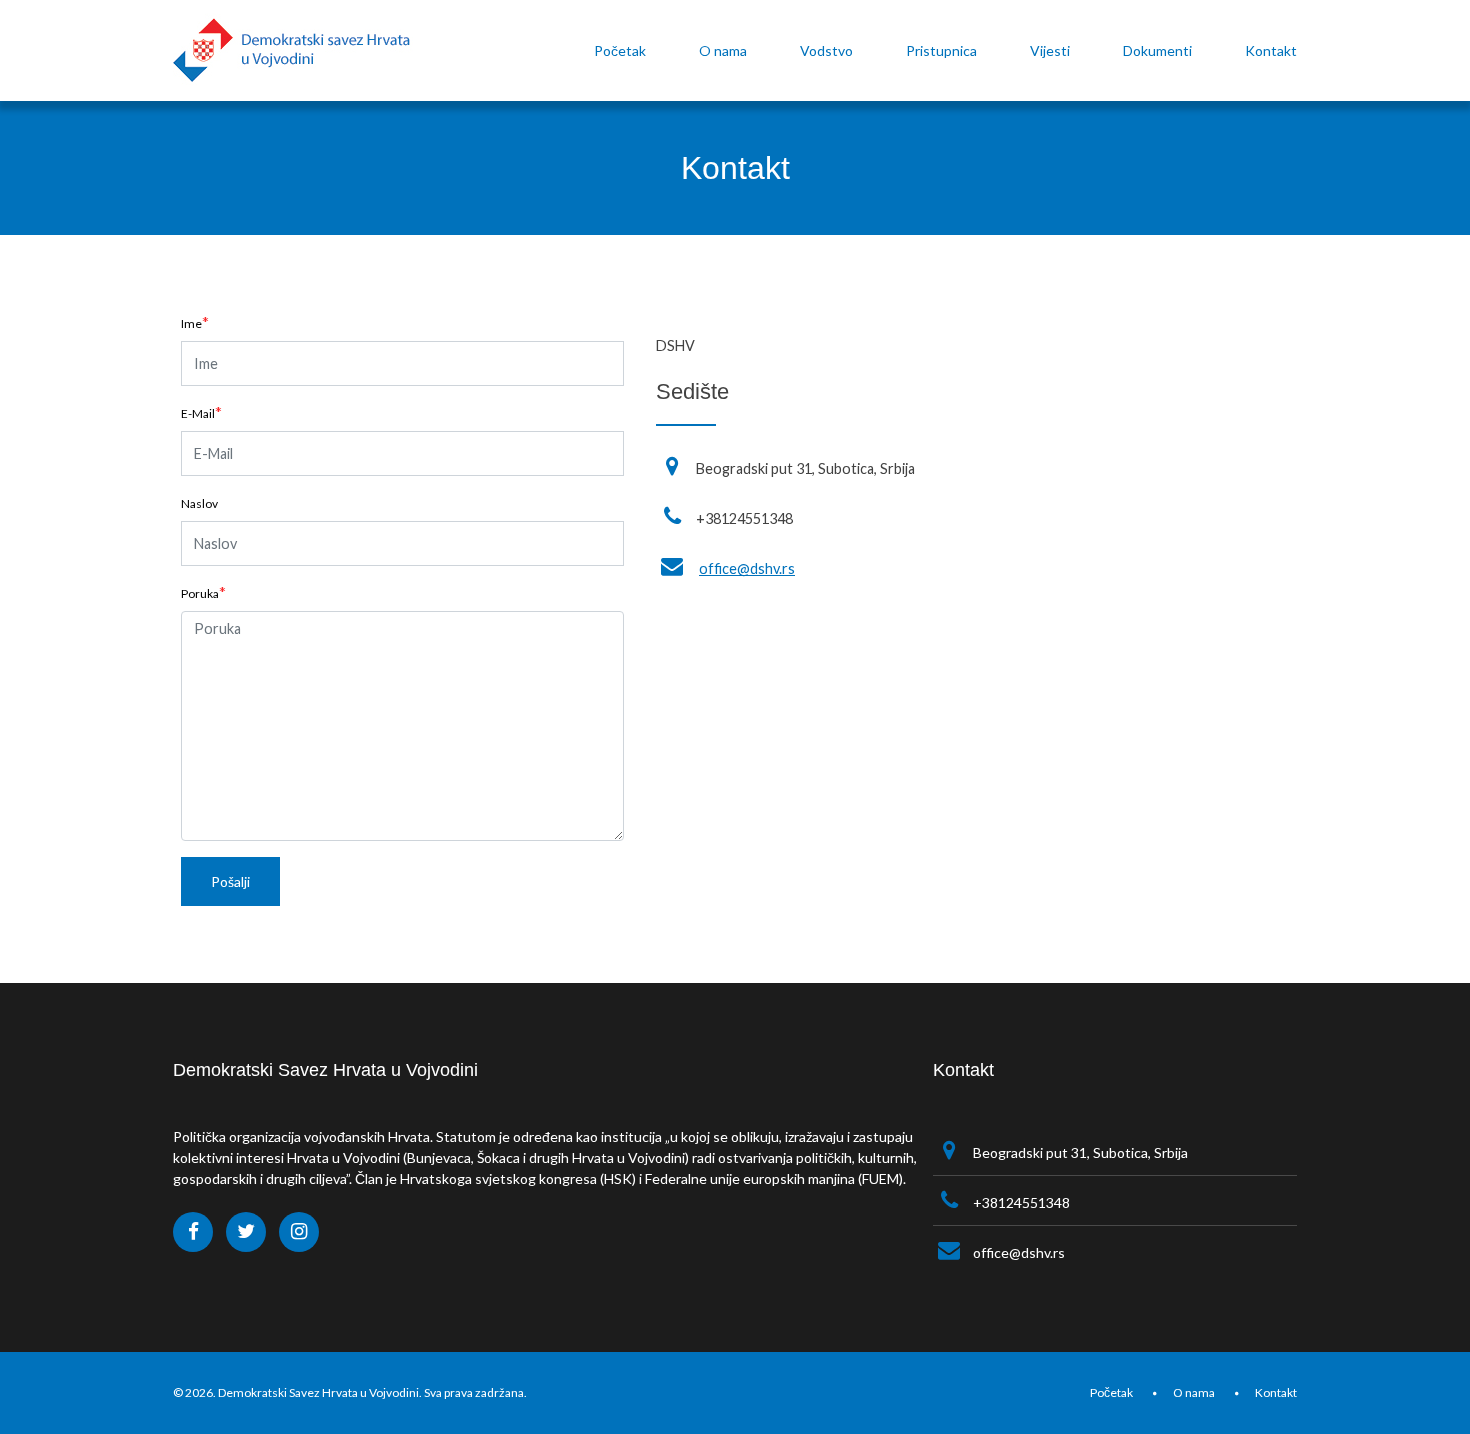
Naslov (199, 503)
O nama (1194, 1392)
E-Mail (198, 413)
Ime (191, 323)
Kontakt (1276, 1392)
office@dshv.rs (747, 568)
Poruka (200, 593)
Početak (1111, 1392)
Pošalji (230, 881)
